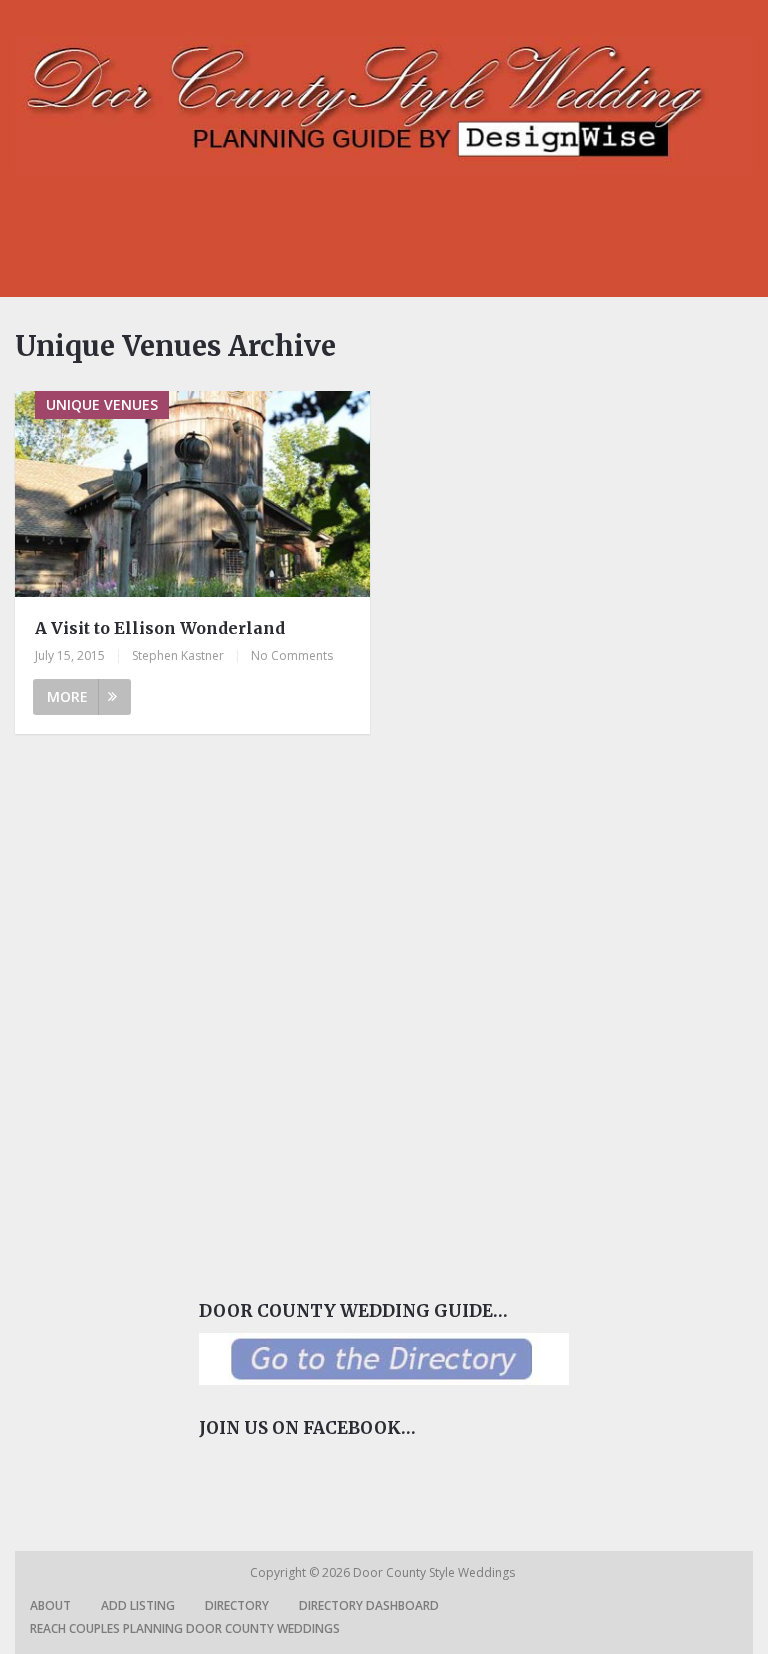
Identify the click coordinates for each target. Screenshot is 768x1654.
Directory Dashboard (369, 1605)
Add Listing (138, 1605)
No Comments (292, 655)
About (50, 1605)
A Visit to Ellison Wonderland (160, 628)
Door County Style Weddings (435, 1572)
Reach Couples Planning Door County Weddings (185, 1628)
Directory (237, 1605)
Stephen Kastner (178, 655)
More (67, 696)
